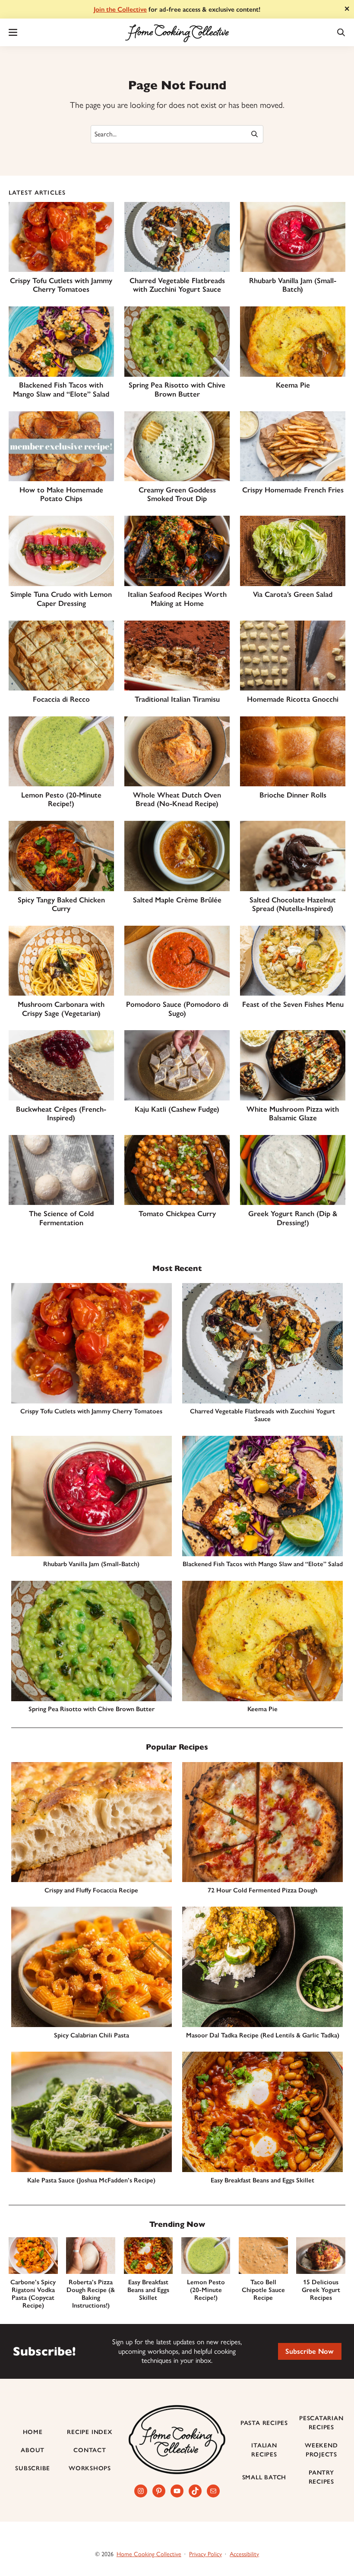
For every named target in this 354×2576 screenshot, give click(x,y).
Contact (90, 2450)
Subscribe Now (310, 2351)
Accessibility (244, 2554)
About (33, 2450)
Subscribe (33, 2468)
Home (33, 2432)
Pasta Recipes (264, 2423)
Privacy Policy (205, 2554)
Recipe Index (90, 2432)
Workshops (90, 2468)
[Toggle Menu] (13, 32)
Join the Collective (120, 9)
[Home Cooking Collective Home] (177, 32)
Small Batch (264, 2477)
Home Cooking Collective (149, 2554)
